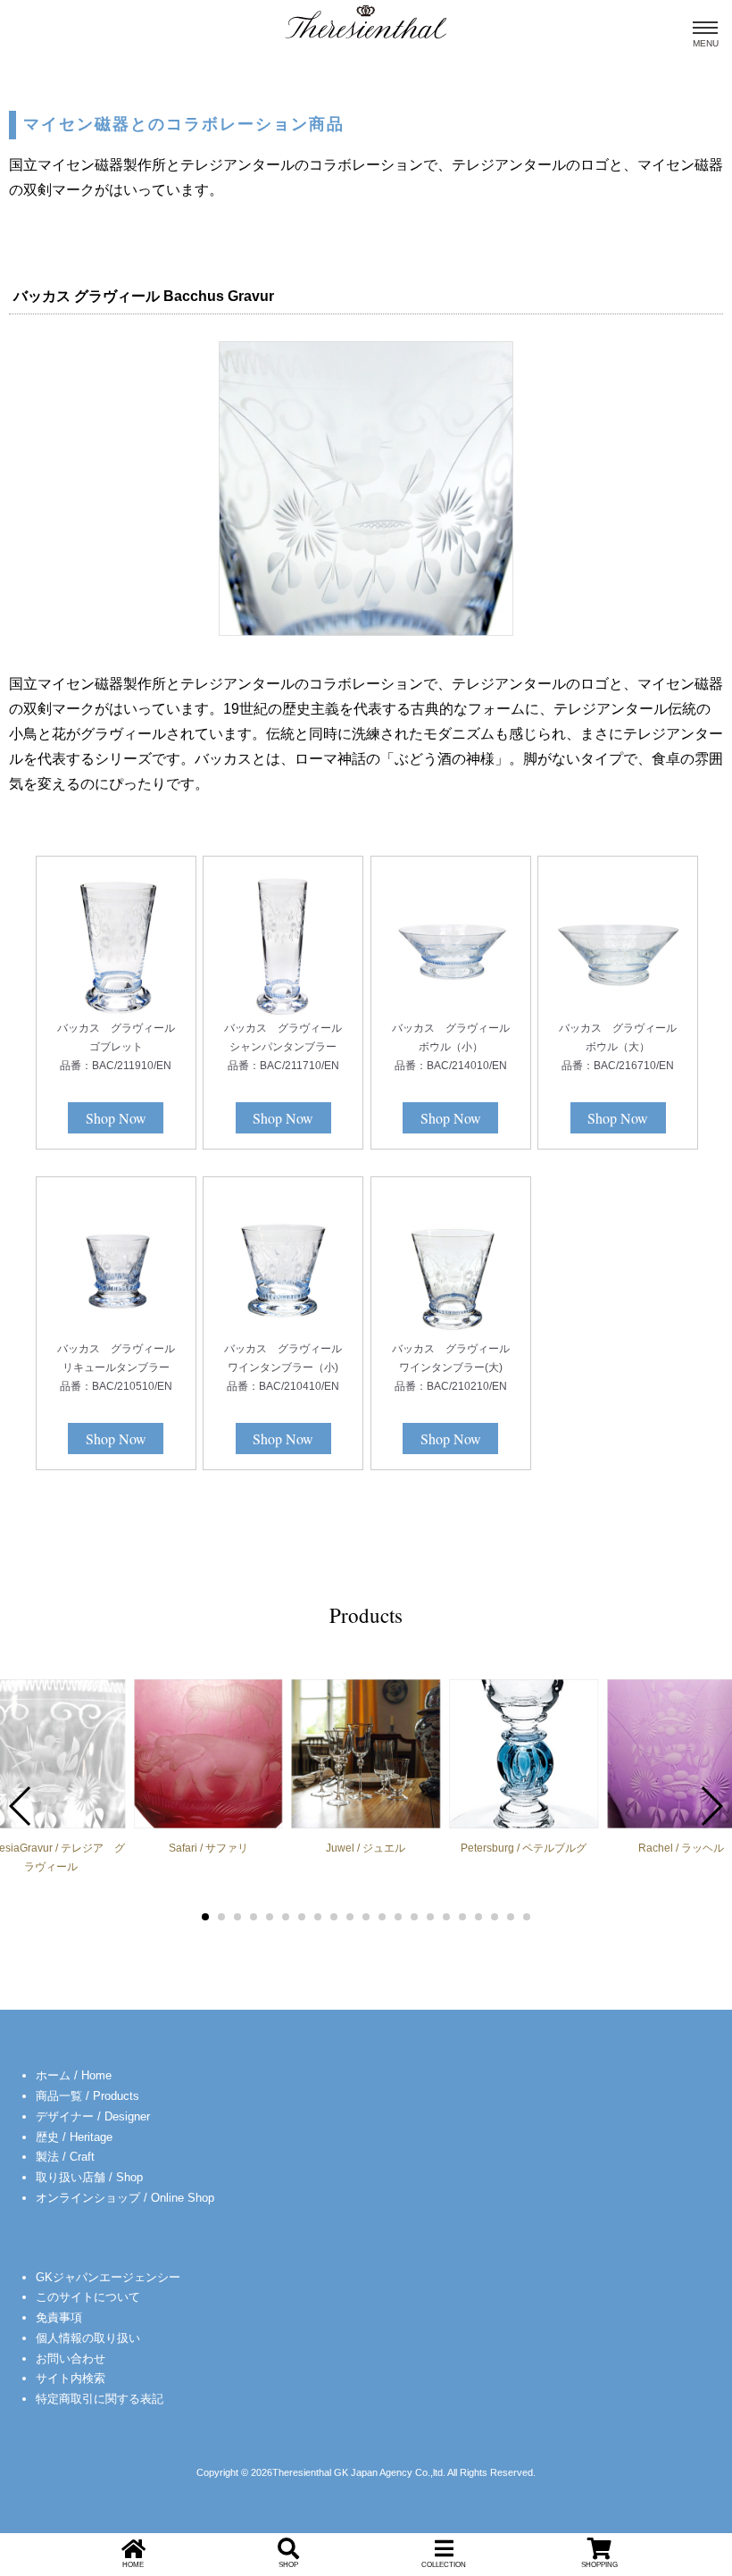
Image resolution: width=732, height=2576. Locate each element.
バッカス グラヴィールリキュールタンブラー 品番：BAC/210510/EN (116, 1367)
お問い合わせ (71, 2359)
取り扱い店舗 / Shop (89, 2177)
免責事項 (59, 2317)
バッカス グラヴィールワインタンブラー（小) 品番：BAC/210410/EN (283, 1367)
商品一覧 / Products (87, 2096)
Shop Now (116, 1118)
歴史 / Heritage (74, 2137)
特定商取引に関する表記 (100, 2399)
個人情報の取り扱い (88, 2338)
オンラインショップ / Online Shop (125, 2198)
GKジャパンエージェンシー (108, 2277)
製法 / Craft (65, 2157)
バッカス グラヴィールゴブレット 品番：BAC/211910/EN (116, 1047)
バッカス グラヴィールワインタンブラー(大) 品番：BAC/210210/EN (451, 1367)
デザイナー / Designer (93, 2116)
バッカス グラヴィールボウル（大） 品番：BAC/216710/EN (618, 1047)
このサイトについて (88, 2297)
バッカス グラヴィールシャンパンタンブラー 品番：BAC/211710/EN (283, 1047)
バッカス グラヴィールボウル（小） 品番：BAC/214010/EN (451, 1047)
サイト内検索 (71, 2378)
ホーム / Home (74, 2075)
